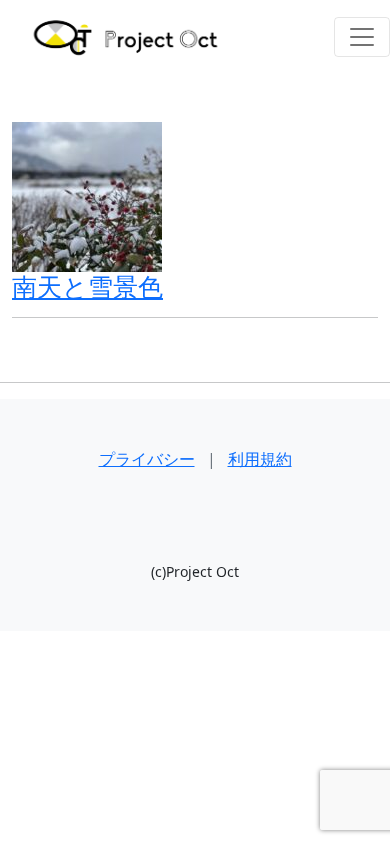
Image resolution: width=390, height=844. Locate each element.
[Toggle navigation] (362, 37)
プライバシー (147, 459)
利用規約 (260, 459)
